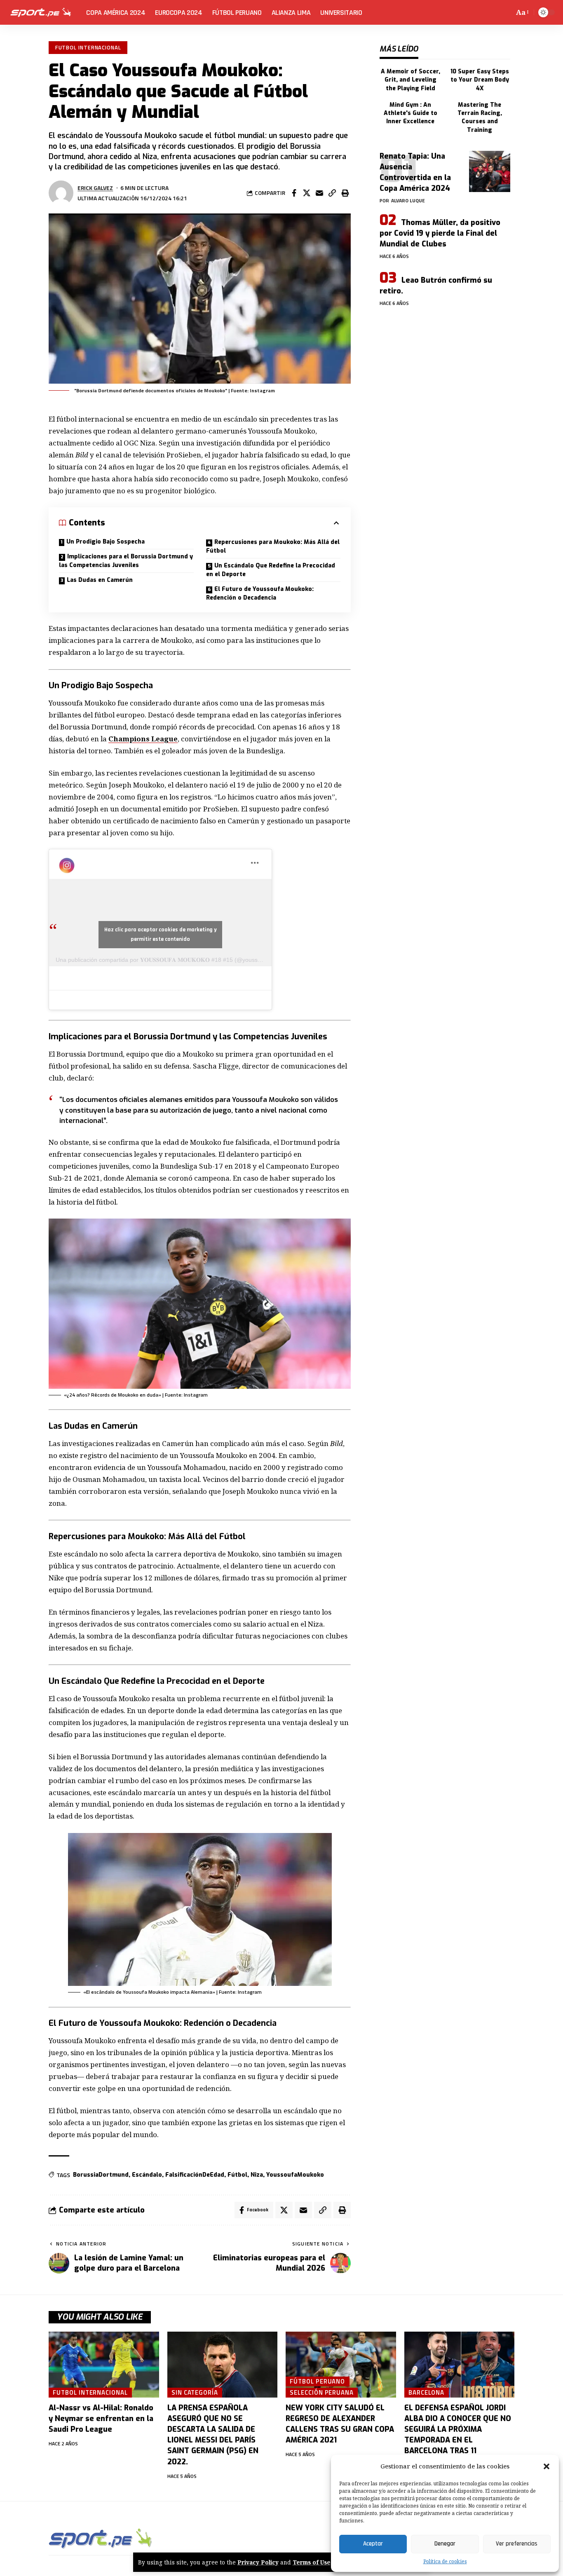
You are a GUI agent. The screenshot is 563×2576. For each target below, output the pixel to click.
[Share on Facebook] (294, 193)
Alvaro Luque (408, 200)
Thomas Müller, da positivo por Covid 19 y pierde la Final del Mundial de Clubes (440, 233)
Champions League (143, 739)
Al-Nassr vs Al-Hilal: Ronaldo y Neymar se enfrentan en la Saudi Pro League (101, 2419)
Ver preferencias (517, 2544)
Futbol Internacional (88, 47)
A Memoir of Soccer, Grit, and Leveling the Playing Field (411, 80)
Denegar (445, 2544)
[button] (547, 2466)
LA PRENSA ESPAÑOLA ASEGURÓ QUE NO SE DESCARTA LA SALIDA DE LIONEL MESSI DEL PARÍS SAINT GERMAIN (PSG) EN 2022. (213, 2435)
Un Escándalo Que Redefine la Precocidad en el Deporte (271, 570)
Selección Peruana (321, 2392)
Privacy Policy (258, 2562)
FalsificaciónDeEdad (195, 2175)
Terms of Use (312, 2562)
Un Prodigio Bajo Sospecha (106, 542)
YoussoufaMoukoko (295, 2175)
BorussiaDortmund (101, 2175)
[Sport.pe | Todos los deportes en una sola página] (41, 12)
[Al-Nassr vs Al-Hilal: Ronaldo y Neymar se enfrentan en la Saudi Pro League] (104, 2365)
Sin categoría (195, 2392)
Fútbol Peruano (317, 2381)
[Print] (345, 193)
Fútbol (237, 2175)
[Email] (319, 193)
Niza (257, 2175)
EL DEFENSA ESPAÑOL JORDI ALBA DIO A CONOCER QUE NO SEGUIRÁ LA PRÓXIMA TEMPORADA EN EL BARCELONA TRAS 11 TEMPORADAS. (458, 2435)
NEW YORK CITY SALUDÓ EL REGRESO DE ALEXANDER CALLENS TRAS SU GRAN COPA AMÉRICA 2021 (340, 2424)
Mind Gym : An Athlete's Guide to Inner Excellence (411, 113)
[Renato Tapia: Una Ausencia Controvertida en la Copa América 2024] (490, 171)
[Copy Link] (332, 193)
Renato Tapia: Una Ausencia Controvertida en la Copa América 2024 (415, 172)
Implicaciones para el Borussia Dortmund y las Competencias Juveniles (126, 561)
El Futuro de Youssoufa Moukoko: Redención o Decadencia (260, 593)
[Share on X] (307, 193)
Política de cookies (445, 2561)
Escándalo (147, 2175)
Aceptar (373, 2544)
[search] (506, 12)
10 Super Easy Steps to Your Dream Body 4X (480, 80)
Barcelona (426, 2392)
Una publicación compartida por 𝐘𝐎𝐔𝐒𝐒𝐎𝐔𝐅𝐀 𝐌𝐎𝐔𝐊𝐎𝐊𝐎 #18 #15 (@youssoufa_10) (168, 960)
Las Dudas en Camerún (100, 580)
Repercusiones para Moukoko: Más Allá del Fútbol (273, 546)
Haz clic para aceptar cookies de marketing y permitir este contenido (161, 934)
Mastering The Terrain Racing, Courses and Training (480, 117)
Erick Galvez (95, 188)
